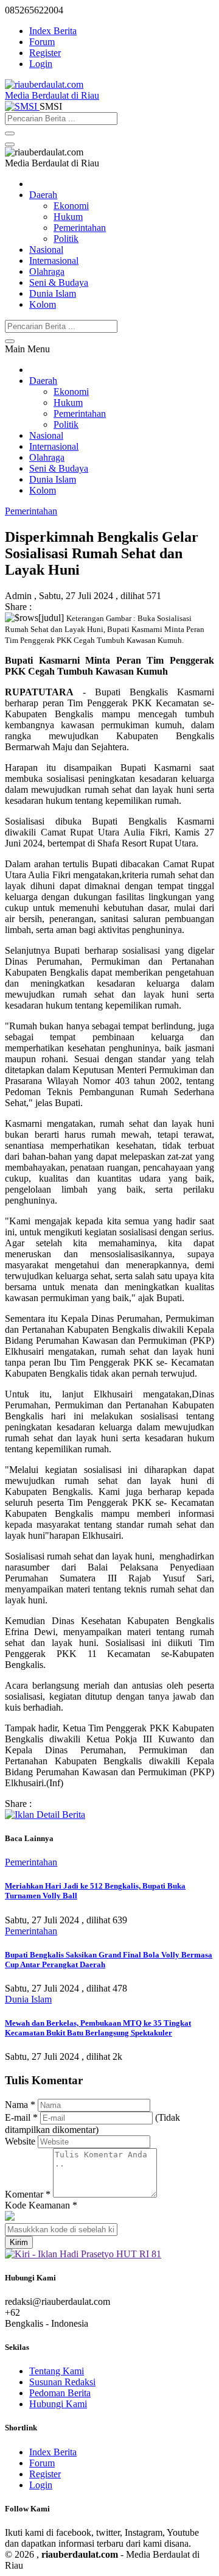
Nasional (46, 250)
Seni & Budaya (59, 282)
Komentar (28, 2194)
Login (41, 64)
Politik (66, 239)
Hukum (68, 217)
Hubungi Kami (58, 2404)
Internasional (54, 261)
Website (20, 2141)
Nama (20, 2105)
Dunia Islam (53, 293)
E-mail (21, 2117)
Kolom (43, 304)
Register (45, 53)
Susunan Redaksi (62, 2382)
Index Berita (53, 31)
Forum (42, 42)
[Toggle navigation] (10, 144)
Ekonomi (71, 206)
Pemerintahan (80, 228)
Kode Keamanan (41, 2205)
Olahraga (47, 271)
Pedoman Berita (60, 2393)
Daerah (43, 195)
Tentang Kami (57, 2371)
